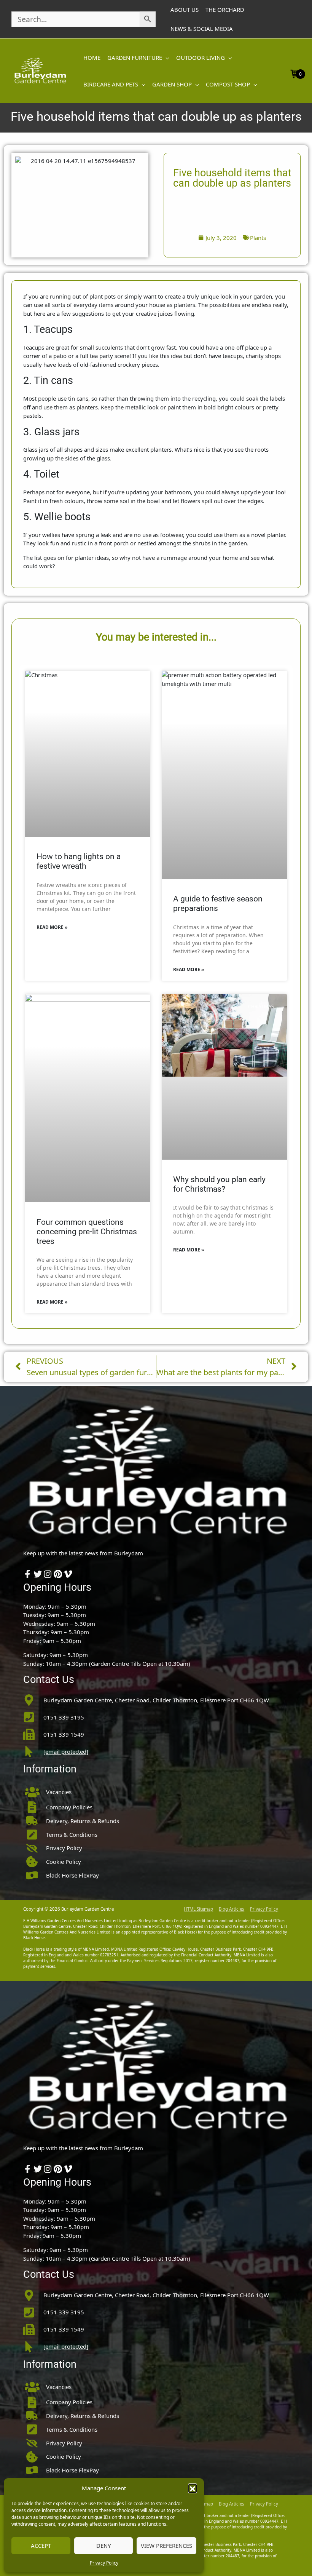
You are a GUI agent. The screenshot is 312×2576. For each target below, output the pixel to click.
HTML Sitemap (198, 1909)
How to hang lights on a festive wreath (79, 861)
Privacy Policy (104, 2563)
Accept (41, 2546)
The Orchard (225, 10)
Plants (258, 238)
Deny (103, 2546)
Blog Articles (232, 1909)
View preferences (166, 2546)
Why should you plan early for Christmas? (219, 1184)
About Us (185, 10)
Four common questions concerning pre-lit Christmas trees (87, 1232)
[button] (193, 2488)
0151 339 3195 (64, 1717)
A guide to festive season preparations (218, 904)
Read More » (52, 927)
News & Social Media (202, 29)
